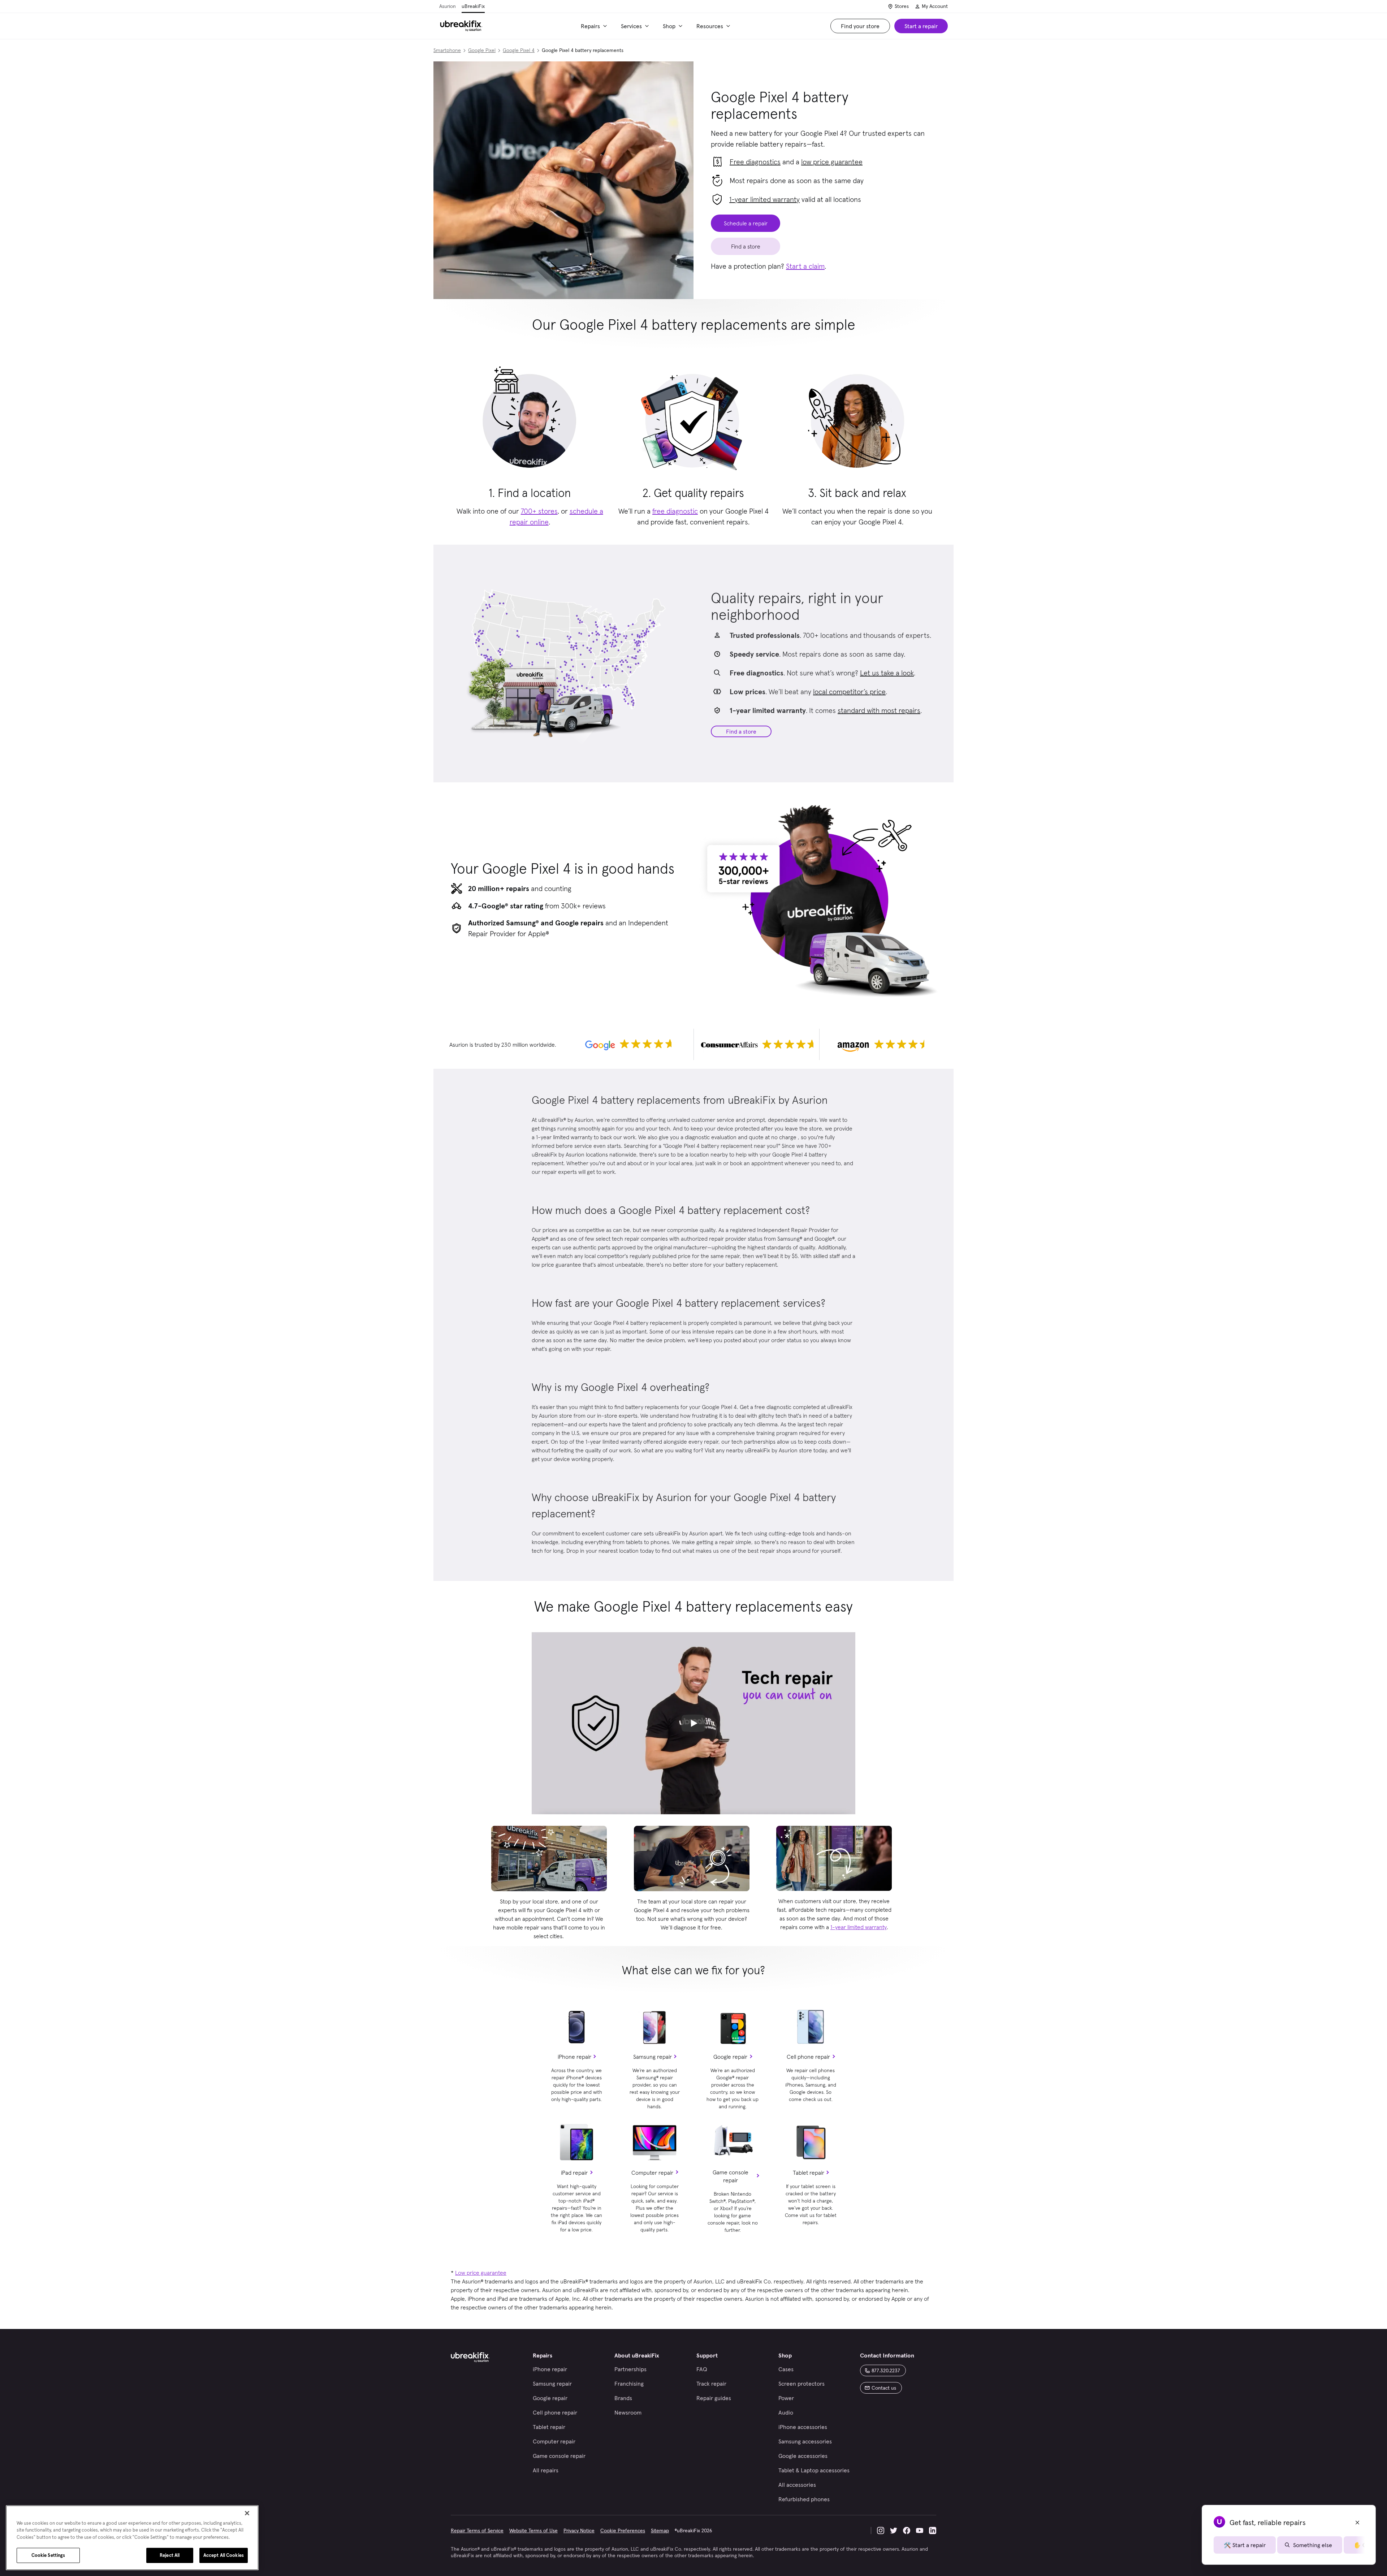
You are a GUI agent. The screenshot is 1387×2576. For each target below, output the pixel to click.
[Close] (247, 2513)
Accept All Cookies (224, 2555)
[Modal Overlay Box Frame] (693, 1288)
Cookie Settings (48, 2555)
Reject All (170, 2555)
